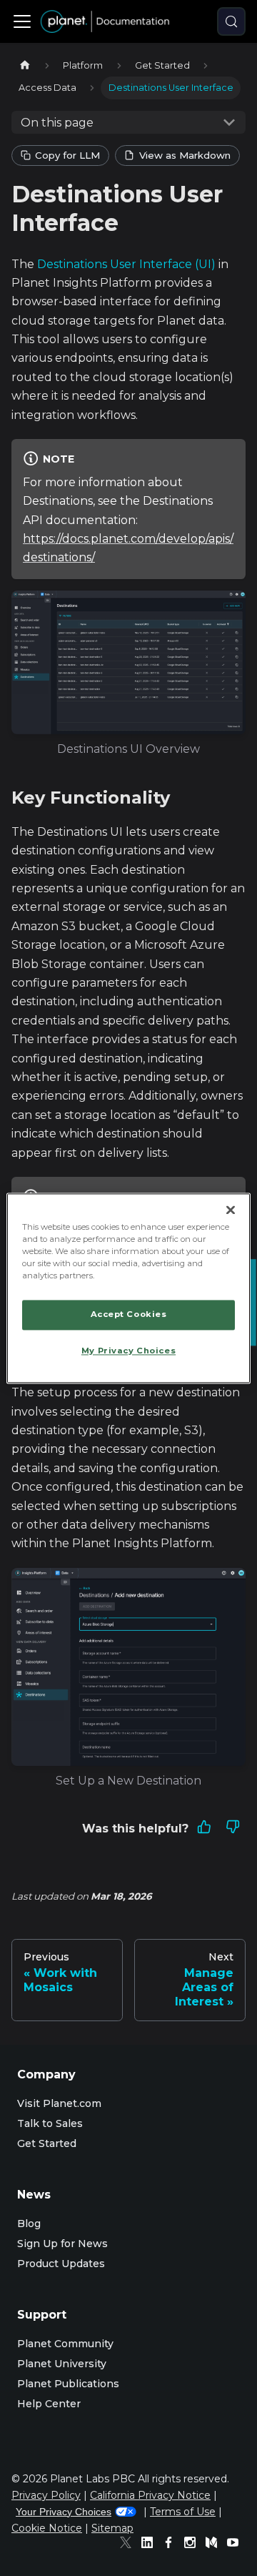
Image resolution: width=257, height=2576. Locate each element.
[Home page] (25, 65)
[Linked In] (151, 2545)
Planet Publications (68, 2384)
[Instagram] (193, 2545)
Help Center (49, 2404)
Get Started (47, 2143)
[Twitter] (129, 2545)
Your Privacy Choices (64, 2512)
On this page (57, 123)
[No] (233, 1829)
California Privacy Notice (150, 2495)
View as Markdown (185, 155)
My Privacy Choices (128, 1351)
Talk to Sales (50, 2123)
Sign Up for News (62, 2244)
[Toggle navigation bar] (22, 21)
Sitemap (112, 2528)
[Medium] (215, 2545)
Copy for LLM (67, 155)
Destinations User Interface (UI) (126, 264)
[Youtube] (236, 2545)
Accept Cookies (129, 1314)
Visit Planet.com (59, 2103)
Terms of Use (183, 2512)
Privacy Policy (46, 2495)
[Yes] (204, 1829)
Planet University (62, 2364)
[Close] (231, 1210)
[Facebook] (172, 2545)
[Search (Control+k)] (231, 21)
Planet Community (65, 2344)
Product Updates (61, 2264)
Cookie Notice (47, 2528)
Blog (29, 2224)
